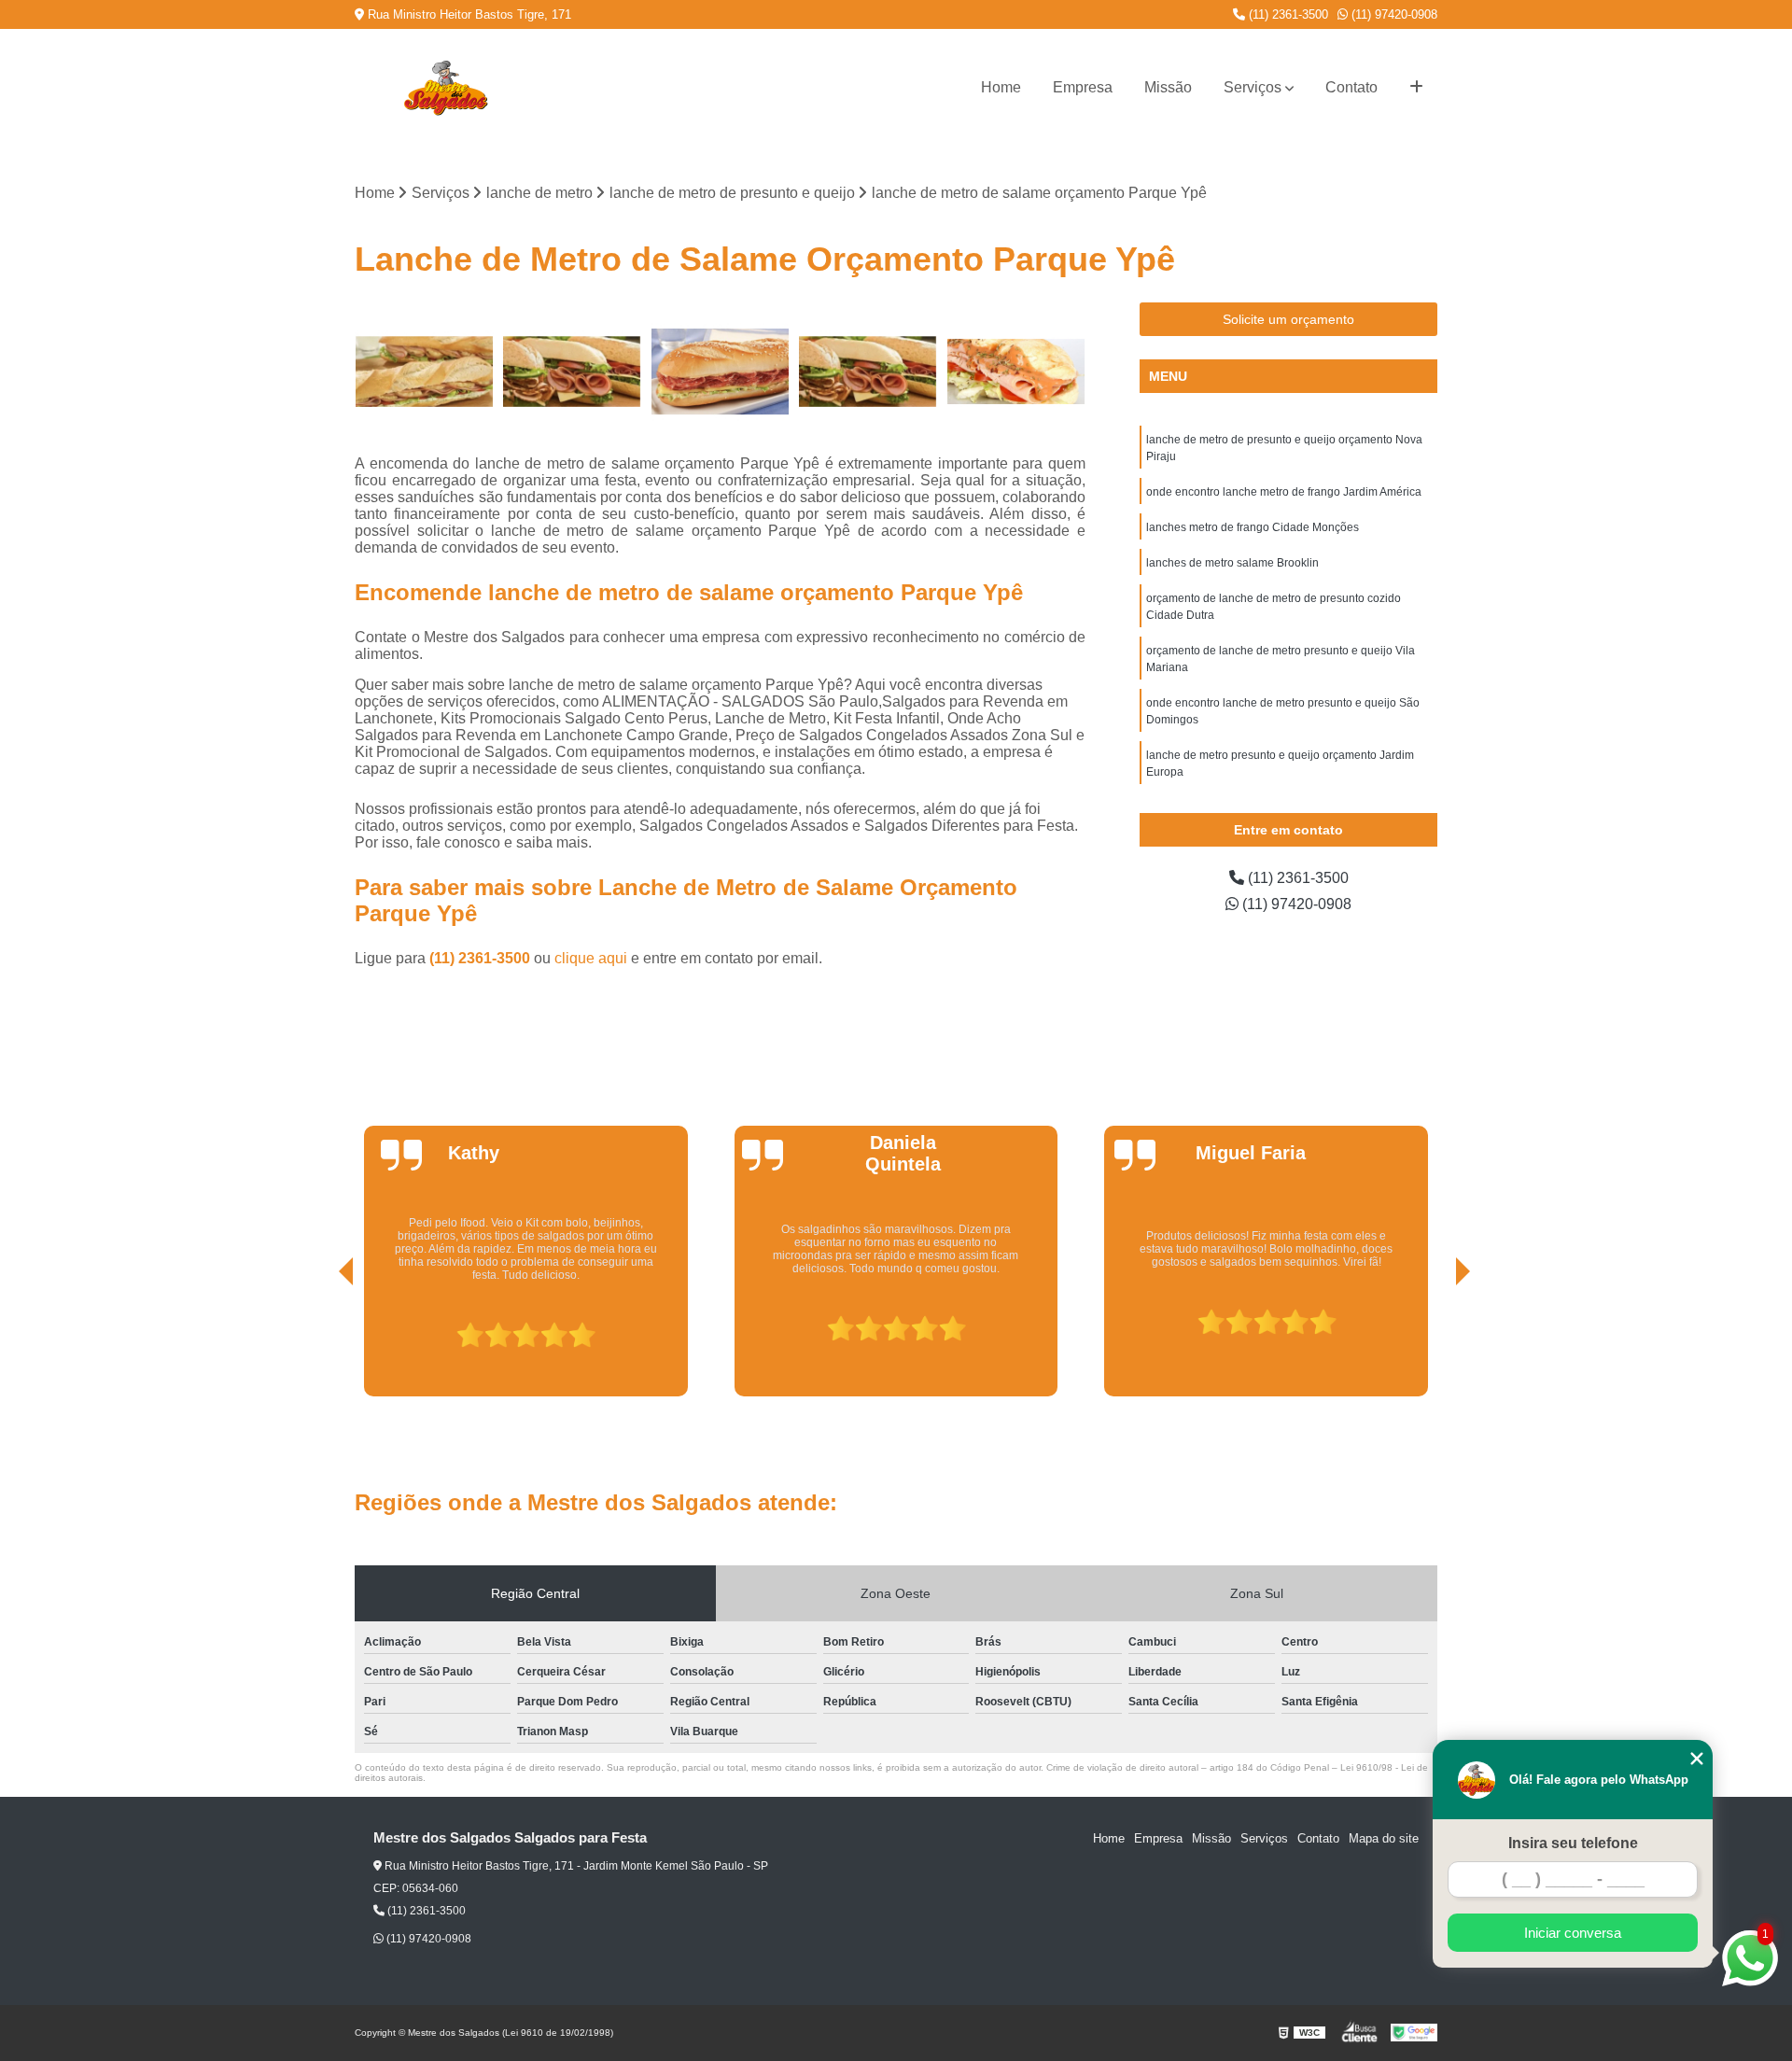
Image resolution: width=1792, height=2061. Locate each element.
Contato (1351, 87)
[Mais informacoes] (1416, 88)
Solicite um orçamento (1288, 319)
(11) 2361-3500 (1287, 14)
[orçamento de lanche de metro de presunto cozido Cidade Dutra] (1016, 372)
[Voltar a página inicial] (445, 88)
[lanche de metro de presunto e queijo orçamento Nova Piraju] (573, 372)
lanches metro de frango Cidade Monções (1253, 527)
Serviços (1253, 87)
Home (1001, 87)
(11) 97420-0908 (1393, 14)
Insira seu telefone (1573, 1843)
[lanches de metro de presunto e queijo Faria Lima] (720, 372)
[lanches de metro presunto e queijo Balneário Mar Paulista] (424, 372)
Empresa (1083, 87)
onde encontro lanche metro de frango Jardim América (1284, 492)
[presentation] (320, 1343)
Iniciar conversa (1573, 1933)
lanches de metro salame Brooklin (1232, 563)
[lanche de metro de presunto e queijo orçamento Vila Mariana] (868, 372)
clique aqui (591, 958)
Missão (1168, 87)
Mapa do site (1384, 1838)
